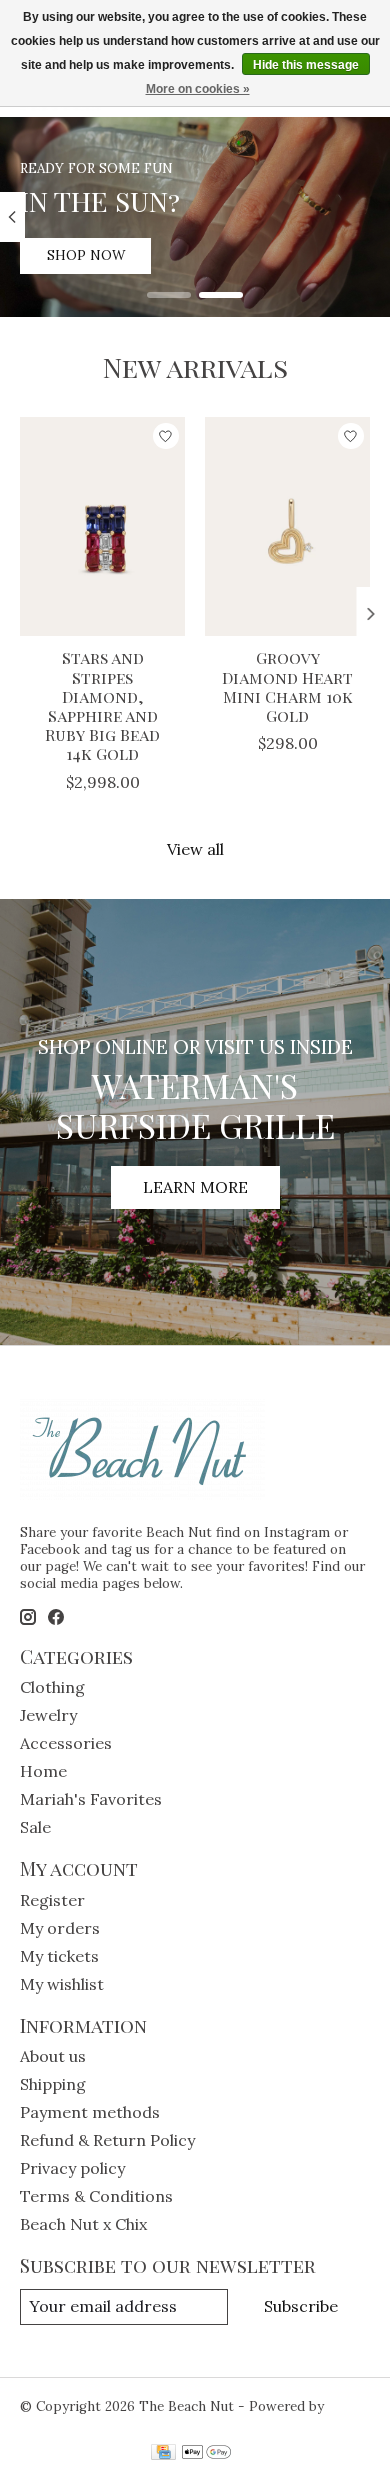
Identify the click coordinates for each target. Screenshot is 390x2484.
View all (195, 849)
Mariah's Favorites (91, 1799)
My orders (60, 1928)
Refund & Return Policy (107, 2140)
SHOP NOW (86, 255)
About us (53, 2056)
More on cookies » (198, 89)
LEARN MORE (195, 1187)
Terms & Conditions (96, 2196)
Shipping (53, 2084)
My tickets (59, 1956)
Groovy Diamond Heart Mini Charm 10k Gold (287, 687)
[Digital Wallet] (206, 2454)
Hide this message (306, 65)
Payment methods (90, 2112)
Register (52, 1900)
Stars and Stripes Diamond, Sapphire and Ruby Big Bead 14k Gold (102, 706)
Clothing (52, 1687)
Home (43, 1771)
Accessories (66, 1743)
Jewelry (48, 1715)
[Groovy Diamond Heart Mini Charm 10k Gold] (287, 526)
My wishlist (62, 1984)
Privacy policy (72, 2168)
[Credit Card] (163, 2454)
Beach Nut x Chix (83, 2224)
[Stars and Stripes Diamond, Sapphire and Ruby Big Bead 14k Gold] (102, 526)
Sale (35, 1827)
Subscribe (301, 2306)
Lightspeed (56, 2423)
